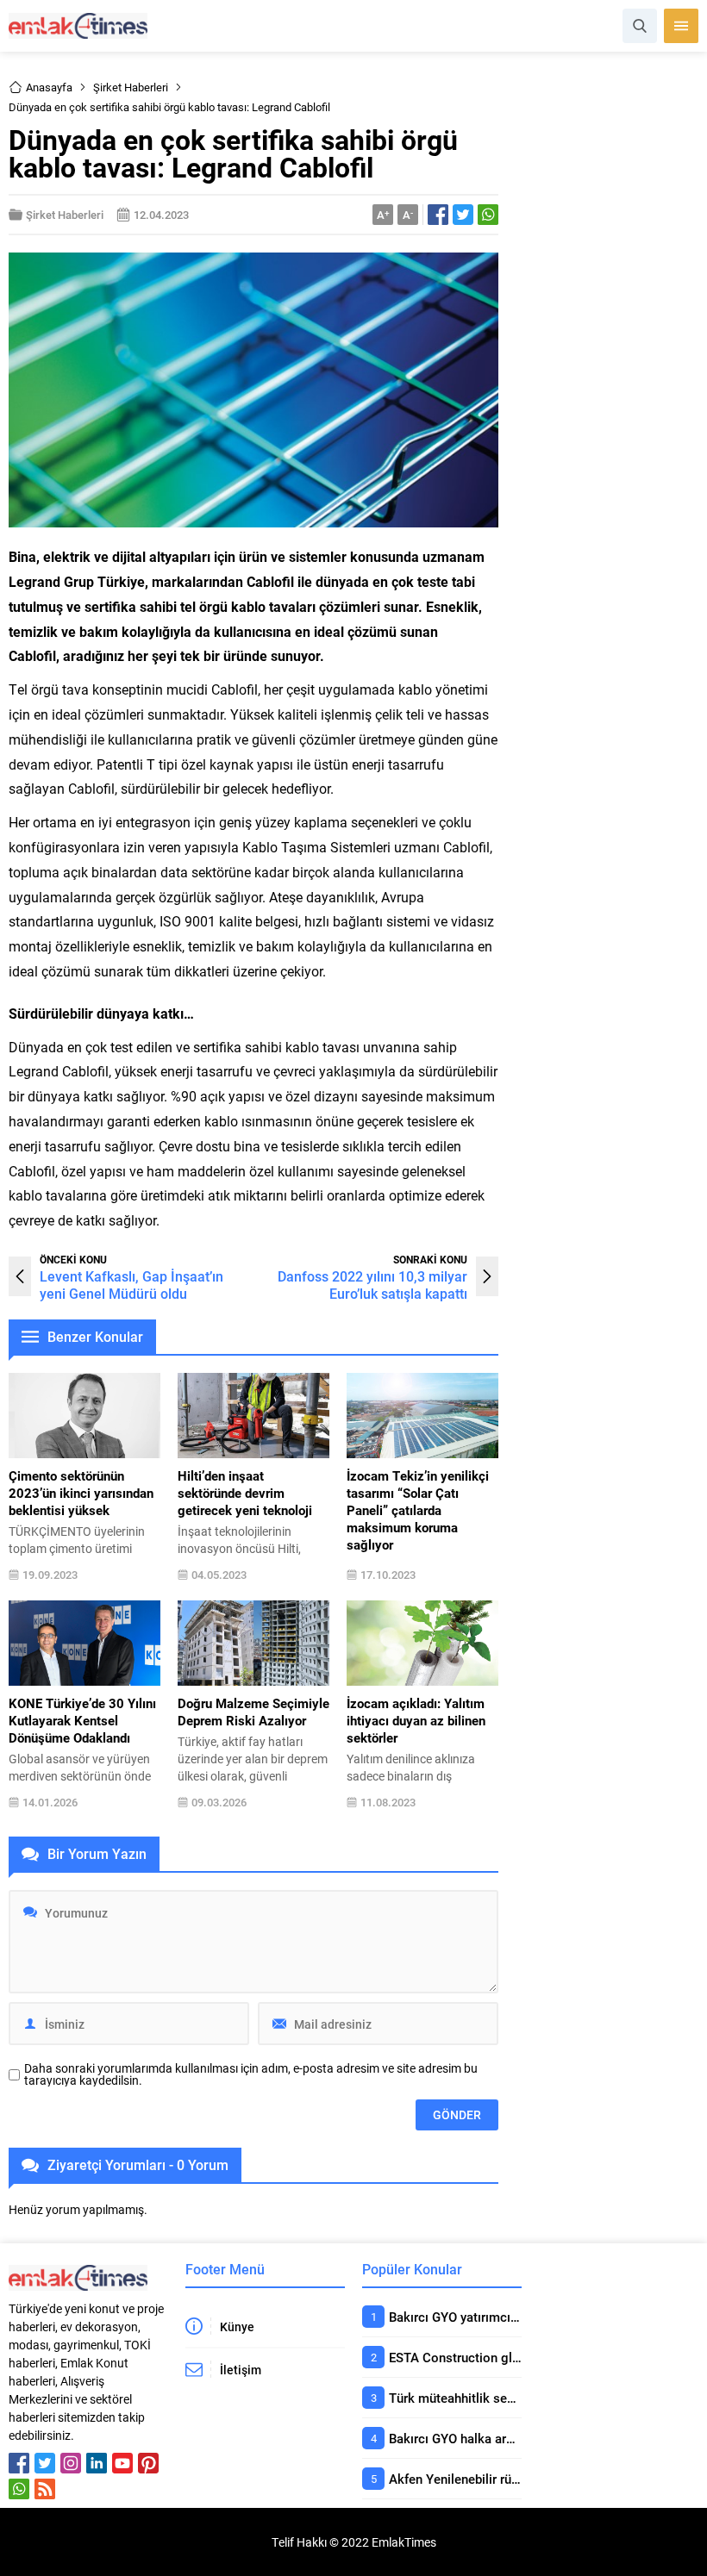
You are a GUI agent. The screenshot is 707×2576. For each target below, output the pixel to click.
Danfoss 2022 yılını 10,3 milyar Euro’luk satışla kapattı (372, 1285)
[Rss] (45, 2489)
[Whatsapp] (19, 2489)
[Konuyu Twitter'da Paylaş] (463, 215)
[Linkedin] (97, 2463)
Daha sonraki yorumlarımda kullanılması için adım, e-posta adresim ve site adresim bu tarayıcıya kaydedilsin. (251, 2074)
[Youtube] (122, 2463)
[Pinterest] (148, 2463)
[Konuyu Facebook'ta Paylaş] (438, 215)
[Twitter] (45, 2463)
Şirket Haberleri (131, 87)
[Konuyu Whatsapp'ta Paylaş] (488, 215)
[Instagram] (71, 2463)
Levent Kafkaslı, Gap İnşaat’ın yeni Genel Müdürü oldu (131, 1285)
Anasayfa (49, 87)
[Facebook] (19, 2463)
